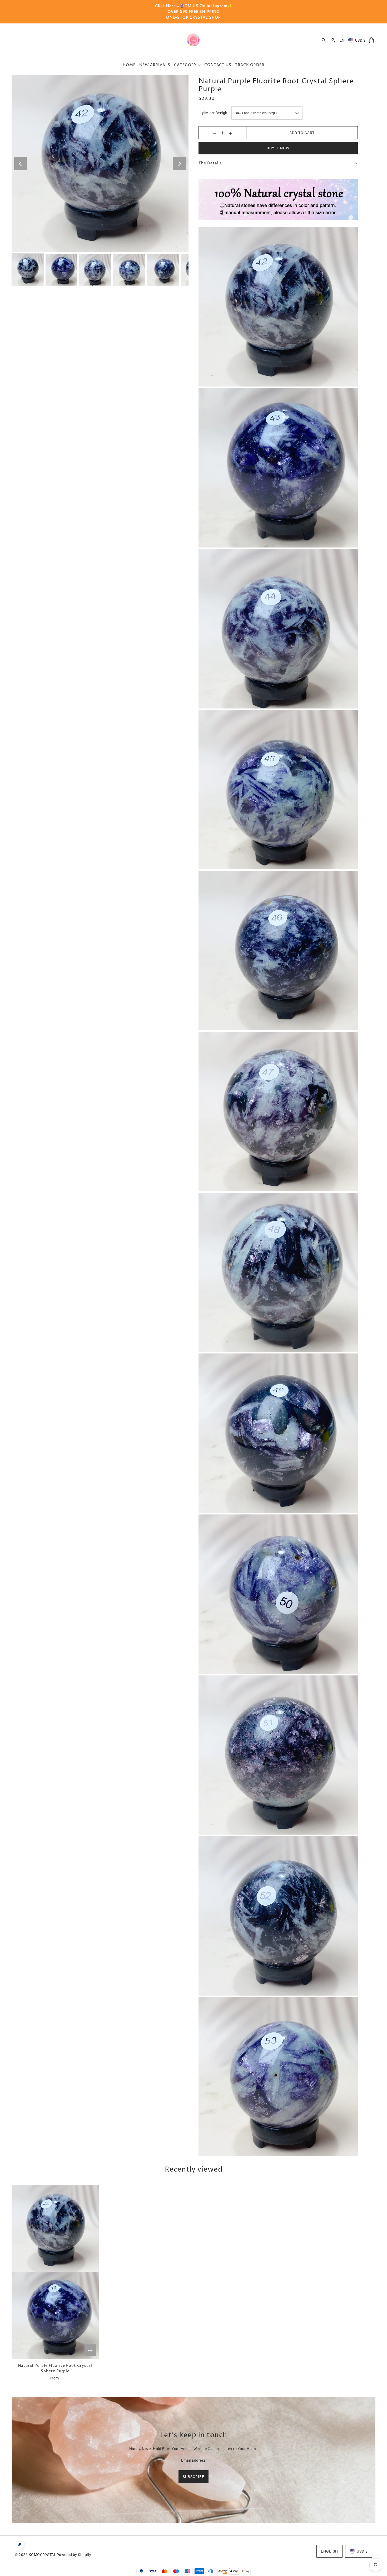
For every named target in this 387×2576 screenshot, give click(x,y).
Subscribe (193, 2477)
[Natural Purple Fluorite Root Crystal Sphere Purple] (55, 2272)
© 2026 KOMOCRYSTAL (35, 2555)
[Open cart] (371, 40)
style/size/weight (214, 113)
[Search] (324, 40)
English (329, 2551)
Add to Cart (302, 133)
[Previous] (21, 164)
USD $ (360, 40)
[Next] (179, 164)
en (342, 40)
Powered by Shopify (74, 2555)
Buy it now (278, 148)
